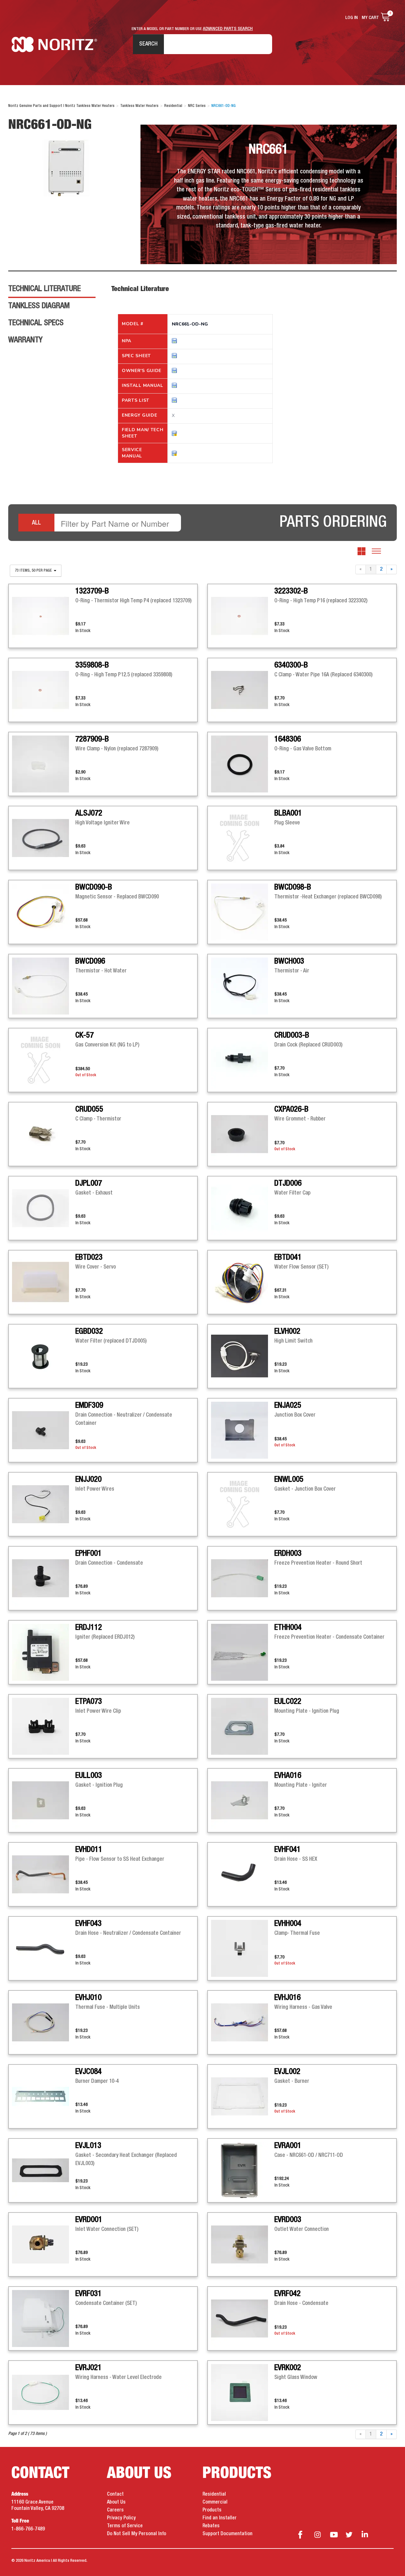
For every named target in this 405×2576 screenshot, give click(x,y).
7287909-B (92, 739)
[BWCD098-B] (243, 912)
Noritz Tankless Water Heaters (54, 44)
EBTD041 (288, 1257)
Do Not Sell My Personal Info (137, 2534)
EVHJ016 (287, 1998)
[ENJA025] (243, 1430)
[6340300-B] (243, 690)
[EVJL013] (44, 2170)
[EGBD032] (44, 1356)
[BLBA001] (243, 838)
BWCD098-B (293, 887)
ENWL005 (289, 1480)
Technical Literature (44, 289)
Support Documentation (227, 2534)
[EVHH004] (243, 1948)
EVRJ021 (88, 2368)
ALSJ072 (89, 813)
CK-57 (84, 1035)
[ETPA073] (44, 1726)
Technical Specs (36, 323)
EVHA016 (288, 1776)
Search (148, 44)
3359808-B (92, 665)
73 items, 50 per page (34, 571)
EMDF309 (89, 1406)
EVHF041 (287, 1850)
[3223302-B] (243, 616)
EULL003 (89, 1776)
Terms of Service (125, 2526)
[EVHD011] (44, 1874)
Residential (214, 2494)
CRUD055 (89, 1109)
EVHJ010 (88, 1998)
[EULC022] (243, 1726)
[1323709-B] (44, 616)
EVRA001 (288, 2146)
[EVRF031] (44, 2318)
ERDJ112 (89, 1628)
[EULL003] (44, 1800)
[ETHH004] (243, 1652)
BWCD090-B (94, 887)
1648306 (288, 739)
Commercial (215, 2502)
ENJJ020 (88, 1480)
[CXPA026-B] (243, 1134)
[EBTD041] (243, 1282)
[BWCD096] (44, 986)
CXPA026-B (291, 1109)
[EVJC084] (44, 2096)
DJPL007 (89, 1183)
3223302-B (291, 591)
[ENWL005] (243, 1504)
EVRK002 (288, 2368)
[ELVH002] (243, 1356)
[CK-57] (44, 1060)
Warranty (25, 340)
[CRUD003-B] (243, 1060)
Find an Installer (220, 2518)
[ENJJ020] (44, 1504)
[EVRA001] (243, 2170)
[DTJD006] (243, 1208)
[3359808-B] (44, 690)
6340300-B (291, 665)
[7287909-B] (44, 764)
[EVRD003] (243, 2244)
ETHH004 (288, 1628)
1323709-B (92, 591)
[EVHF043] (44, 1948)
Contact (115, 2494)
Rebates (211, 2526)
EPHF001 (88, 1554)
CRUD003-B (292, 1035)
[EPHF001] (44, 1578)
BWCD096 (90, 961)
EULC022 (288, 1702)
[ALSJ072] (44, 838)
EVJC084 (88, 2072)
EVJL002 (287, 2072)
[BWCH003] (243, 986)
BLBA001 (288, 813)
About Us (116, 2502)
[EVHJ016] (243, 2022)
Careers (115, 2510)
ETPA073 (89, 1702)
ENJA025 (288, 1406)
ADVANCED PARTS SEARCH (228, 29)
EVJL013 (88, 2146)
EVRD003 (288, 2220)
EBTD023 (89, 1257)
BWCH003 (289, 961)
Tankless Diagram (39, 306)
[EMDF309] (44, 1430)
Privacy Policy (121, 2518)
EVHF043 (88, 1924)
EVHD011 (89, 1850)
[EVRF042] (243, 2318)
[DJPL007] (44, 1208)
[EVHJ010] (44, 2022)
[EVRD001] (44, 2244)
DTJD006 (288, 1183)
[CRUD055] (44, 1134)
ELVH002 (287, 1331)
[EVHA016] (243, 1800)
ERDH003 (288, 1554)
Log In (352, 18)
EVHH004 (288, 1924)
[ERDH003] (243, 1578)
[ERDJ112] (44, 1652)
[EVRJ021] (44, 2393)
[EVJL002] (243, 2096)
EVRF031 (88, 2294)
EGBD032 (89, 1331)
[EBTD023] (44, 1282)
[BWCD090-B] (44, 912)
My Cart (370, 18)
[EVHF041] (243, 1874)
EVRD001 (89, 2220)
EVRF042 (287, 2294)
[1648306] (243, 764)
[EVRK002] (243, 2393)
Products (212, 2510)
